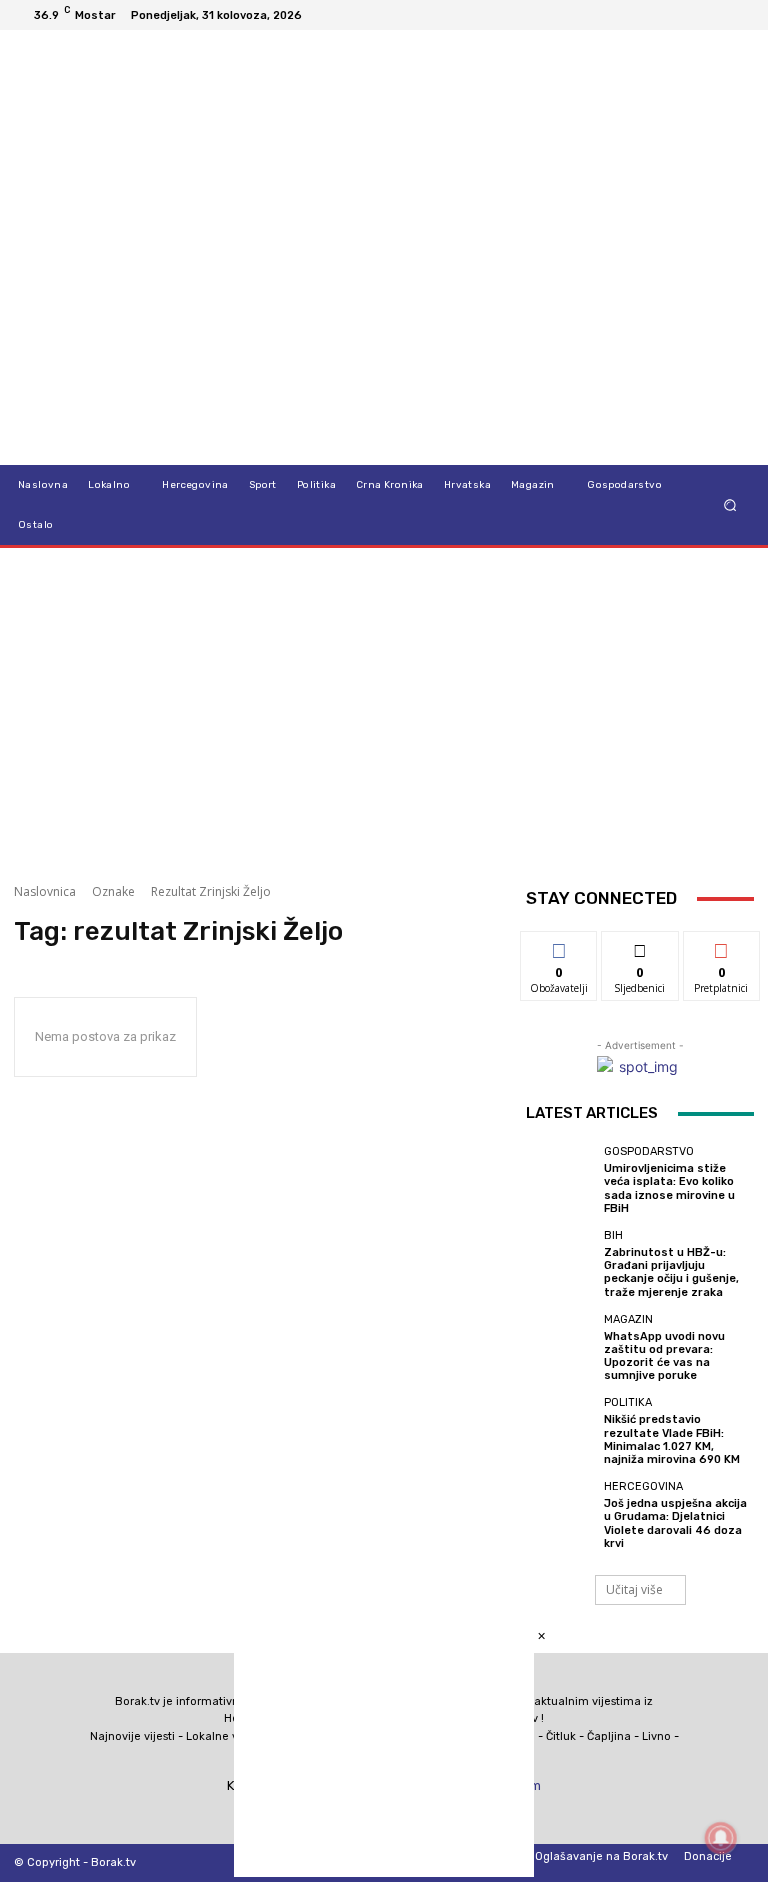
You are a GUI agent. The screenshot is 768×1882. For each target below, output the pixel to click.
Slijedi (640, 946)
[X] (714, 15)
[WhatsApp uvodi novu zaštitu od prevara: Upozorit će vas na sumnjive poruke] (560, 1348)
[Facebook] (642, 15)
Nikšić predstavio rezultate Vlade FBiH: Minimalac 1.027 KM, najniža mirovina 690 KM (672, 1439)
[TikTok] (690, 15)
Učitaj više (634, 1589)
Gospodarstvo (649, 1151)
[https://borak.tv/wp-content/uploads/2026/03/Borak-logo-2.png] (117, 247)
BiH (613, 1235)
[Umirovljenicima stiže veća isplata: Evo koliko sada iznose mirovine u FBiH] (560, 1180)
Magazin (628, 1319)
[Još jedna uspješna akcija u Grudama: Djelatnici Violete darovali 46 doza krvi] (560, 1515)
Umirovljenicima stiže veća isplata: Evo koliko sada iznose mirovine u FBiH (669, 1188)
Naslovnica (45, 891)
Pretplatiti (722, 946)
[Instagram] (666, 15)
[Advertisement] (384, 708)
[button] (730, 505)
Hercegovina (643, 1486)
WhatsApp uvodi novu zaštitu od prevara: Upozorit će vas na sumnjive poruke (664, 1356)
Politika (628, 1402)
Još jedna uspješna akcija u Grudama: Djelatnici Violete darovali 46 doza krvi (675, 1523)
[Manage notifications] (721, 1838)
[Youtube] (738, 15)
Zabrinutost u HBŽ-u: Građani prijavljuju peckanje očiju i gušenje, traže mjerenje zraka (671, 1272)
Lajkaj (559, 946)
